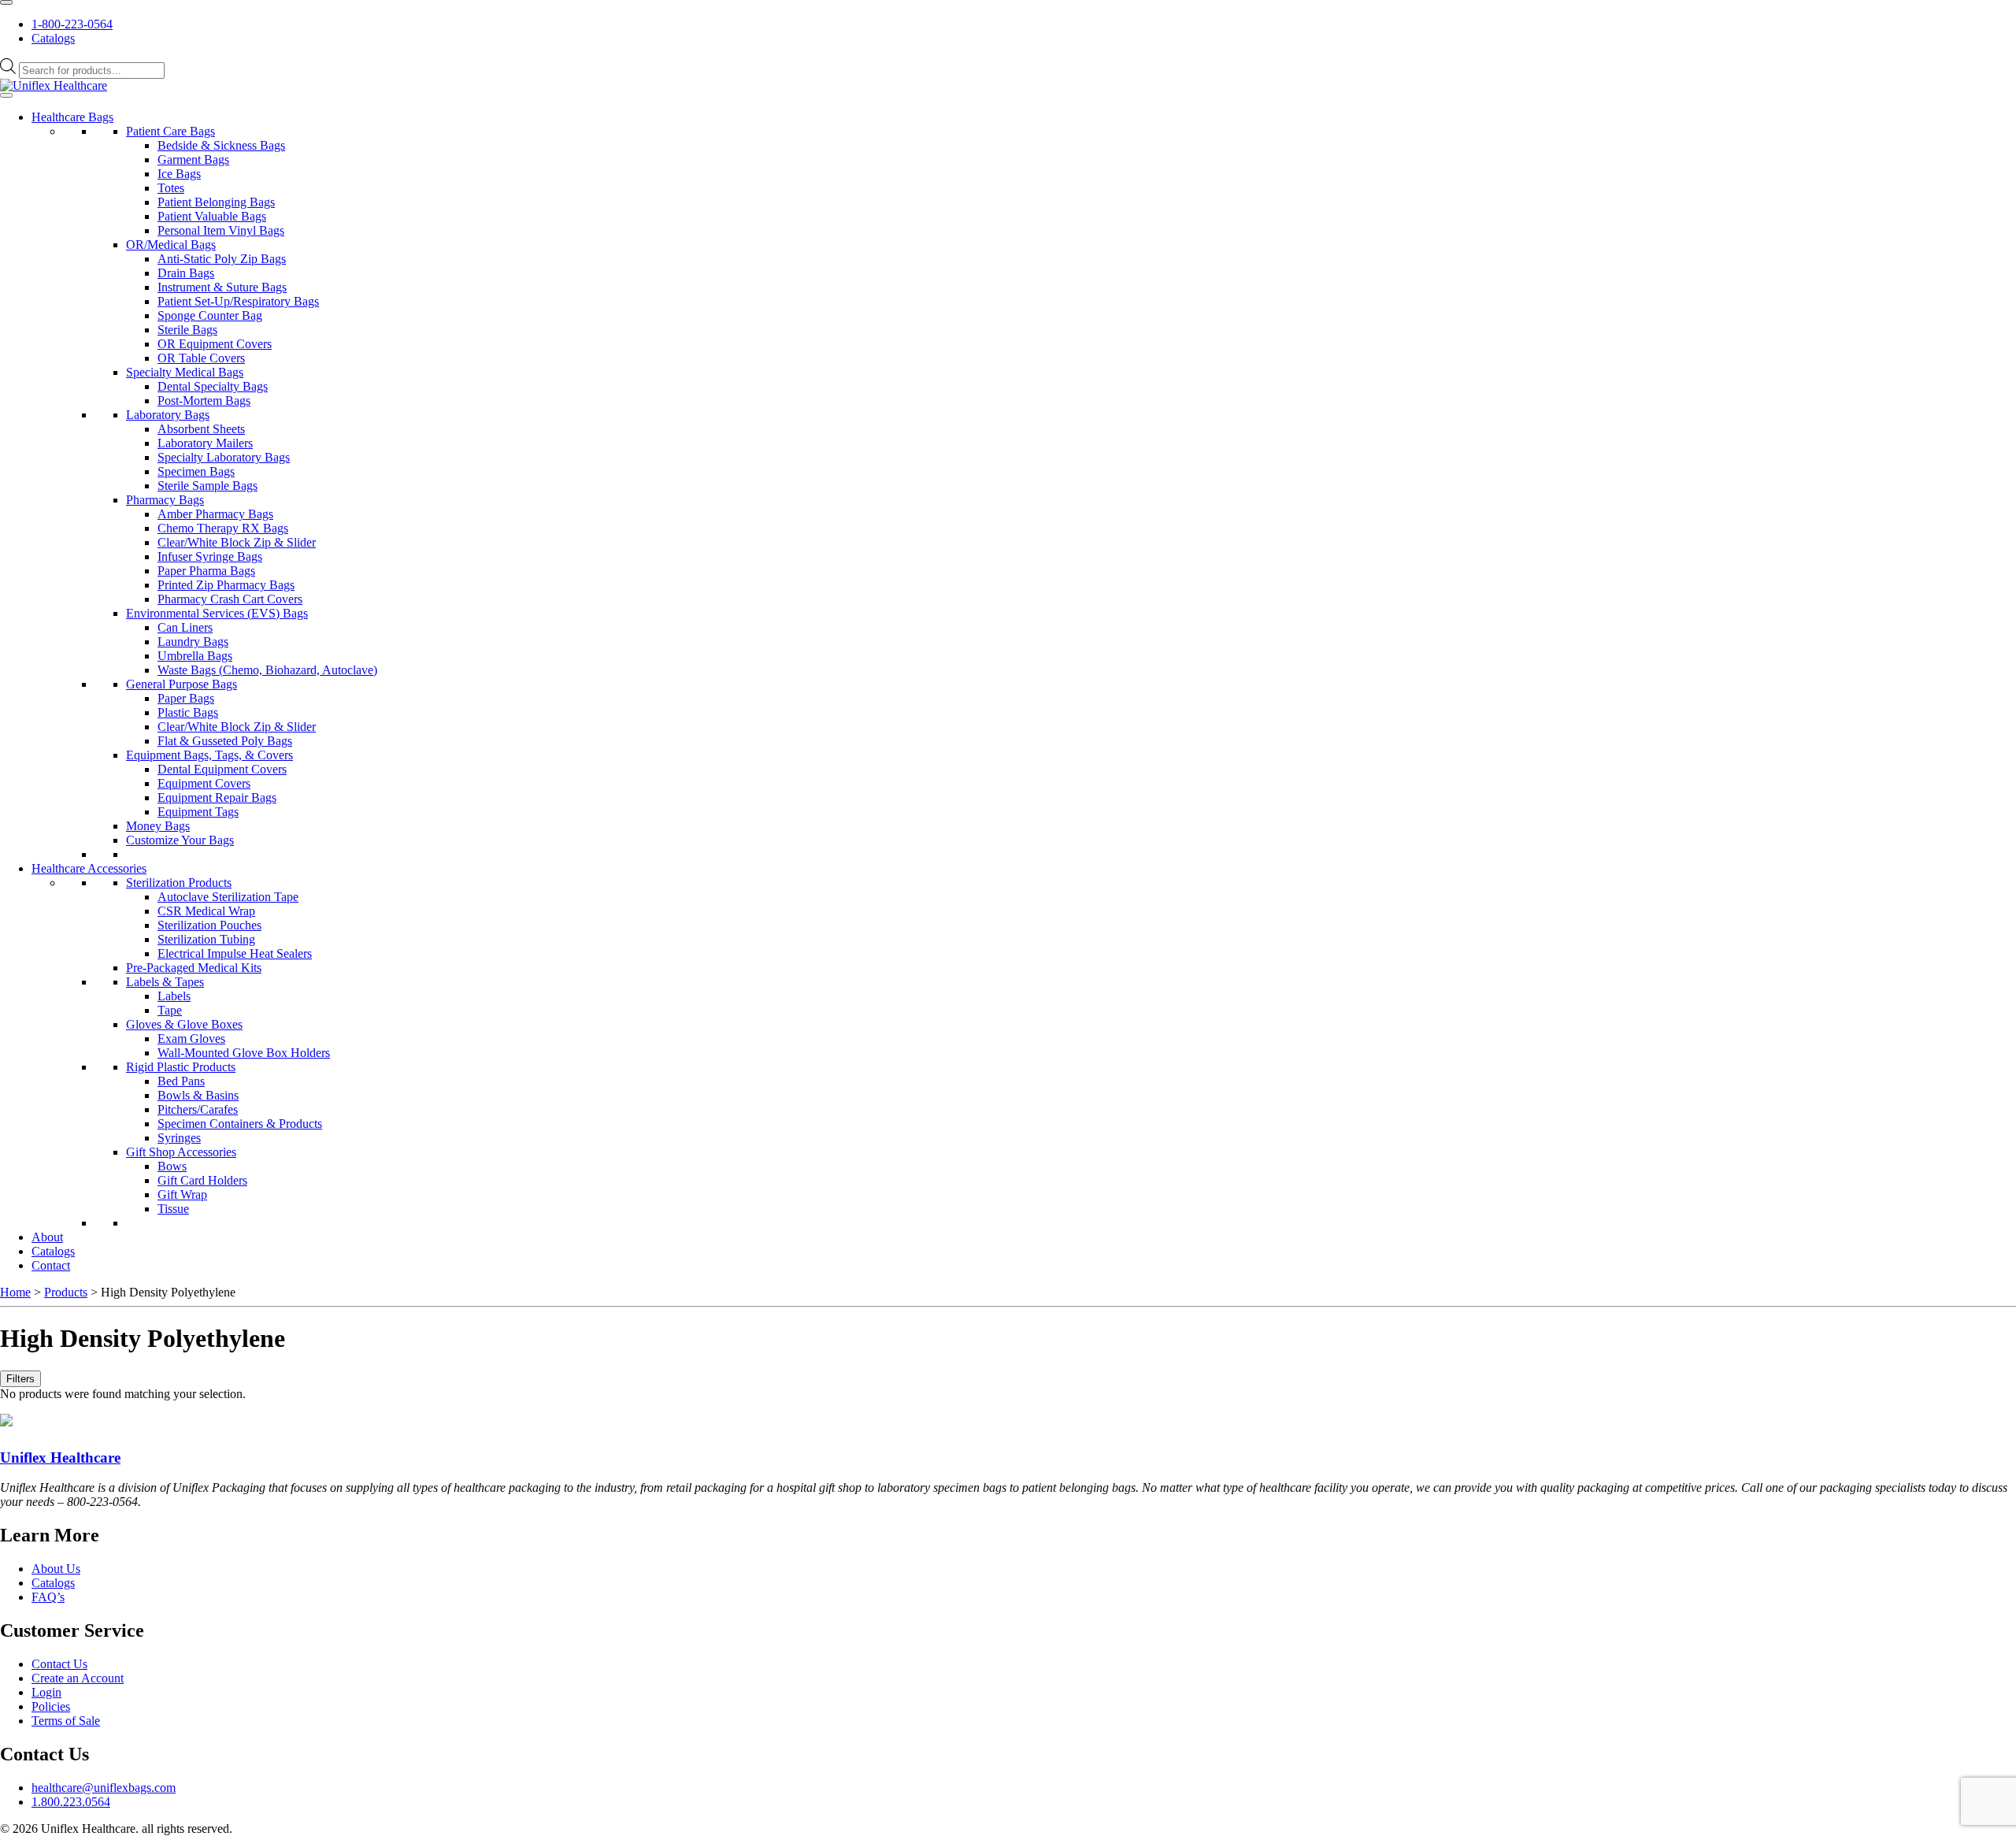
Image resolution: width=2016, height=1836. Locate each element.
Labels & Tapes (165, 982)
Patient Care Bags (170, 131)
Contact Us (59, 1664)
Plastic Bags (188, 712)
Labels (174, 996)
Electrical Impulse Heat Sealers (235, 953)
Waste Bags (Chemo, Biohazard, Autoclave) (267, 670)
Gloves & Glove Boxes (184, 1024)
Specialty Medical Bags (185, 372)
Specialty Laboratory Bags (224, 457)
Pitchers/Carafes (198, 1109)
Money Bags (158, 826)
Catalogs (53, 38)
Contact (51, 1265)
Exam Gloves (191, 1039)
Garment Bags (193, 159)
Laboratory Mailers (205, 443)
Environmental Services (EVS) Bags (217, 613)
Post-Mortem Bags (204, 401)
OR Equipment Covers (215, 344)
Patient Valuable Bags (212, 216)
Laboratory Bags (168, 415)
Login (46, 1692)
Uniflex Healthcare (60, 1458)
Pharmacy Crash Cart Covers (230, 599)
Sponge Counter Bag (210, 315)
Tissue (173, 1209)
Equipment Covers (204, 783)
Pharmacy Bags (165, 500)
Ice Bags (179, 174)
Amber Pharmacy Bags (215, 514)
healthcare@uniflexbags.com (104, 1788)
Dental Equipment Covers (222, 769)
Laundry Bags (193, 642)
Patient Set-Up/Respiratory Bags (238, 301)
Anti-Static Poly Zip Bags (222, 259)
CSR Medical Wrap (206, 911)
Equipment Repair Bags (217, 797)
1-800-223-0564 (72, 24)
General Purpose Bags (182, 684)
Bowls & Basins (198, 1095)
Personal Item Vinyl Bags (221, 230)
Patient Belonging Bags (216, 202)
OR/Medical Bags (171, 245)
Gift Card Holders (202, 1180)
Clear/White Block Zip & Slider (237, 542)
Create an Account (78, 1678)
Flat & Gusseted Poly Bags (225, 741)
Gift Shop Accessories (181, 1152)
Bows (172, 1166)
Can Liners (185, 627)
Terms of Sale (66, 1721)
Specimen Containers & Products (240, 1124)
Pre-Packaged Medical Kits (194, 968)
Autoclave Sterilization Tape (228, 897)
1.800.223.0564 (71, 1802)
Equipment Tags (198, 812)
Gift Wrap (182, 1194)
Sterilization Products (179, 883)
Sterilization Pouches (209, 925)
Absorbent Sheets (201, 429)
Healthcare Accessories (89, 868)
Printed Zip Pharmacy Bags (226, 585)
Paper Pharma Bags (206, 571)
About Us (56, 1569)
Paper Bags (186, 698)
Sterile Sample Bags (208, 486)
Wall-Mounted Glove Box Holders (244, 1053)
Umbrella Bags (195, 656)
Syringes (179, 1138)
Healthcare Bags (72, 117)
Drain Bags (186, 273)
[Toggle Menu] (6, 2)
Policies (51, 1706)
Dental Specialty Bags (213, 386)
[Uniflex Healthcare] (54, 85)
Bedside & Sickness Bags (221, 145)
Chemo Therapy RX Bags (223, 528)
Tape (170, 1010)
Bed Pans (181, 1081)
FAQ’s (48, 1597)
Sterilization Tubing (206, 939)
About (47, 1237)
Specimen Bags (196, 471)
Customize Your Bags (180, 840)
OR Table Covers (201, 358)
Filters (20, 1379)
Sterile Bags (187, 330)
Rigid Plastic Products (181, 1067)
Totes (171, 188)
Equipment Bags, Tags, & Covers (209, 755)
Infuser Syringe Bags (210, 556)
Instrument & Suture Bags (222, 287)
